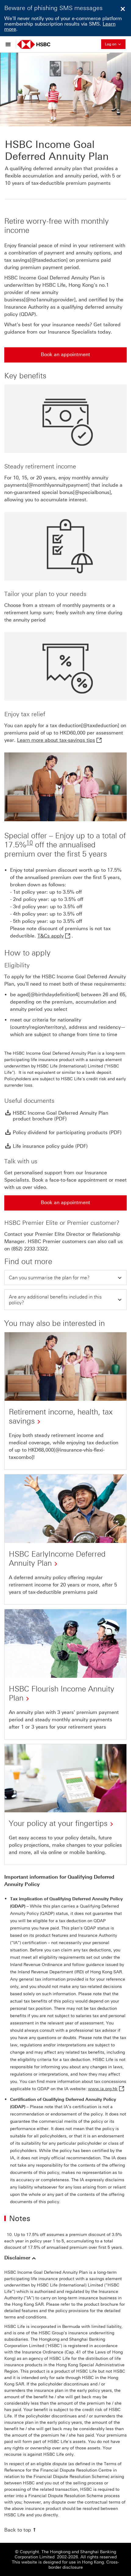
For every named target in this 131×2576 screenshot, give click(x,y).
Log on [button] (115, 44)
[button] (65, 1278)
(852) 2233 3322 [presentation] (29, 1249)
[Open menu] (10, 44)
